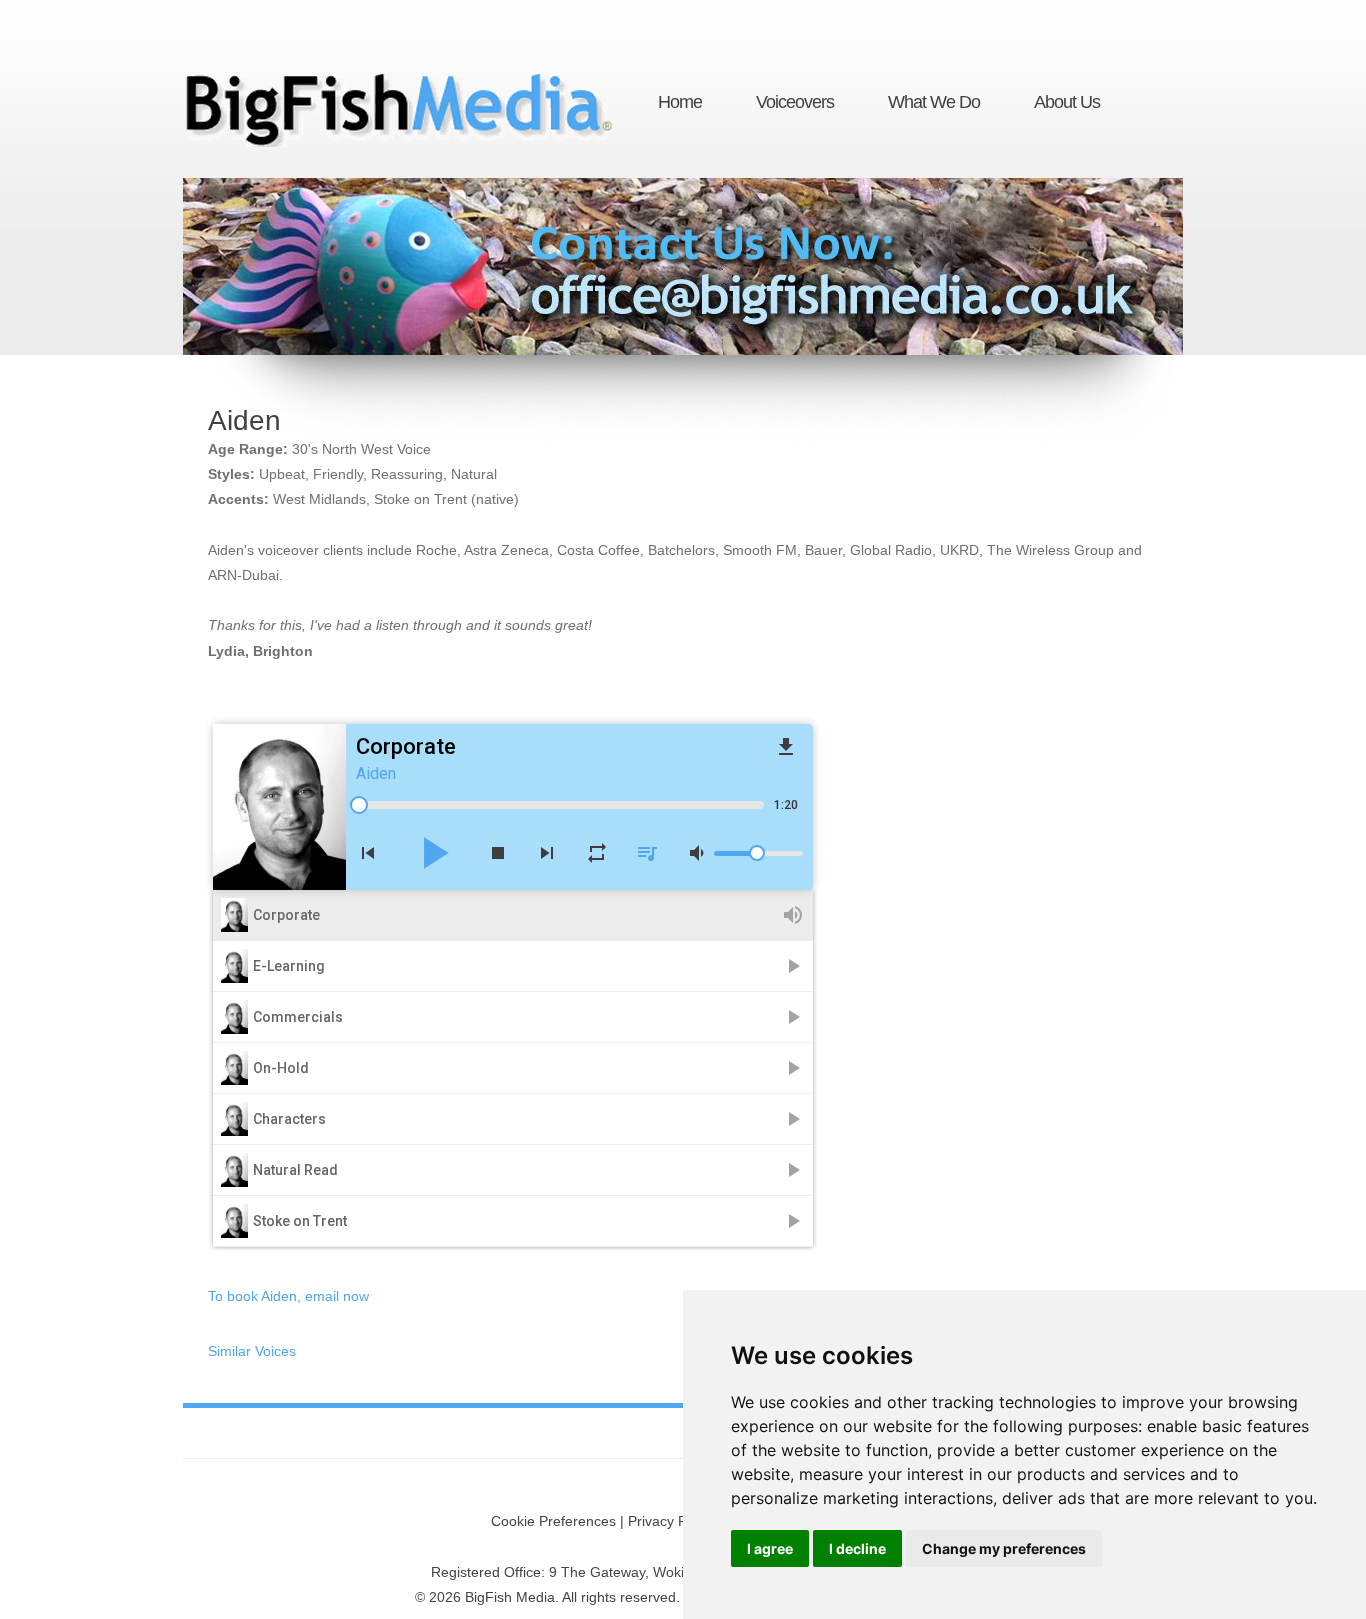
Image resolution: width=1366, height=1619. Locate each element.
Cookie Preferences (553, 1521)
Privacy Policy (671, 1521)
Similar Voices (252, 1351)
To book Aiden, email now (288, 1296)
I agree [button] (770, 1548)
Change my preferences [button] (1004, 1548)
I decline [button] (857, 1548)
